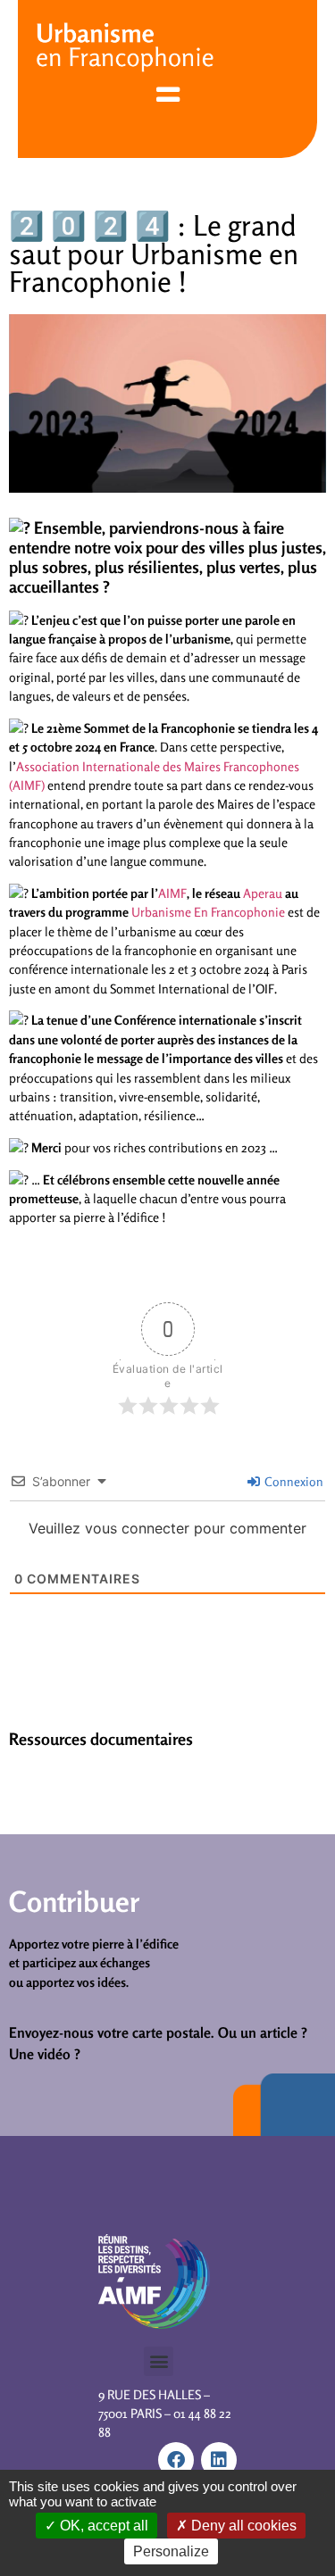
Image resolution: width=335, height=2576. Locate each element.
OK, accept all (102, 2526)
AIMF (172, 893)
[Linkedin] (219, 2460)
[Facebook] (176, 2460)
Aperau (263, 893)
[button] (159, 2361)
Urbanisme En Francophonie (208, 912)
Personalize (171, 2551)
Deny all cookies (242, 2526)
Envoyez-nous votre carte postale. (112, 2032)
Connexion (293, 1481)
